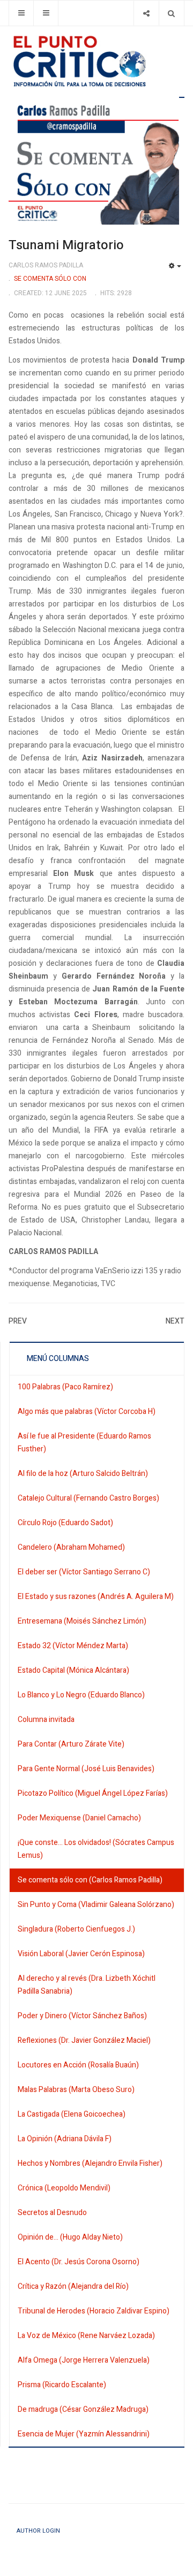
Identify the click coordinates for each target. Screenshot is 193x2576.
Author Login (38, 2531)
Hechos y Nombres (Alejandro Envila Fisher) (90, 2163)
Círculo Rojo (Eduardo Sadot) (65, 1523)
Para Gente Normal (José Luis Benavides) (86, 1769)
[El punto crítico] (96, 61)
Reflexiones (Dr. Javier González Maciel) (84, 2040)
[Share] (146, 13)
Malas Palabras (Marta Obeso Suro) (76, 2090)
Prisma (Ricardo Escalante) (62, 2385)
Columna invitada (46, 1720)
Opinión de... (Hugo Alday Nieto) (70, 2237)
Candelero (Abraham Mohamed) (71, 1547)
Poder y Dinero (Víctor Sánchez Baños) (82, 2016)
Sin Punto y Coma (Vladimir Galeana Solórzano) (96, 1905)
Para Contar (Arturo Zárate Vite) (71, 1744)
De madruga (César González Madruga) (83, 2409)
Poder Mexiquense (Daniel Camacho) (79, 1818)
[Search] (171, 13)
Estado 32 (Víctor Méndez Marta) (73, 1646)
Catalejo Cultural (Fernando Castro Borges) (88, 1498)
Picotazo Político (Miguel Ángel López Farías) (93, 1793)
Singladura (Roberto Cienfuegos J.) (76, 1929)
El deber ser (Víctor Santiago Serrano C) (84, 1572)
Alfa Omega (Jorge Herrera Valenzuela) (84, 2360)
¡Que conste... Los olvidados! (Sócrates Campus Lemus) (96, 1849)
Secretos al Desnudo (52, 2213)
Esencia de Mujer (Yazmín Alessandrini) (84, 2434)
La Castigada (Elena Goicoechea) (72, 2114)
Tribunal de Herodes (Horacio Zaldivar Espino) (94, 2311)
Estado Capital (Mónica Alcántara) (73, 1670)
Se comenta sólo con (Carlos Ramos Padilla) (90, 1880)
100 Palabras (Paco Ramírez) (65, 1387)
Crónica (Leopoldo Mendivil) (64, 2188)
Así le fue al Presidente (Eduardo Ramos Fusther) (84, 1443)
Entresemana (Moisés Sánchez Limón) (82, 1621)
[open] (21, 13)
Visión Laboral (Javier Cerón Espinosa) (81, 1954)
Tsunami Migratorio (66, 245)
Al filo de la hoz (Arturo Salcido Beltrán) (83, 1474)
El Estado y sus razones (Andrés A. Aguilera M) (96, 1597)
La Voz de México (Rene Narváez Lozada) (86, 2336)
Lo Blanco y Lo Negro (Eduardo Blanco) (81, 1695)
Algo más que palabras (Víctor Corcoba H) (87, 1412)
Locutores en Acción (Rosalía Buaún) (78, 2065)
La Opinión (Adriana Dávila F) (65, 2139)
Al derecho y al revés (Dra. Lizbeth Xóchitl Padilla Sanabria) (87, 1985)
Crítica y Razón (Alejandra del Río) (73, 2286)
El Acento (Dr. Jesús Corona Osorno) (79, 2262)
